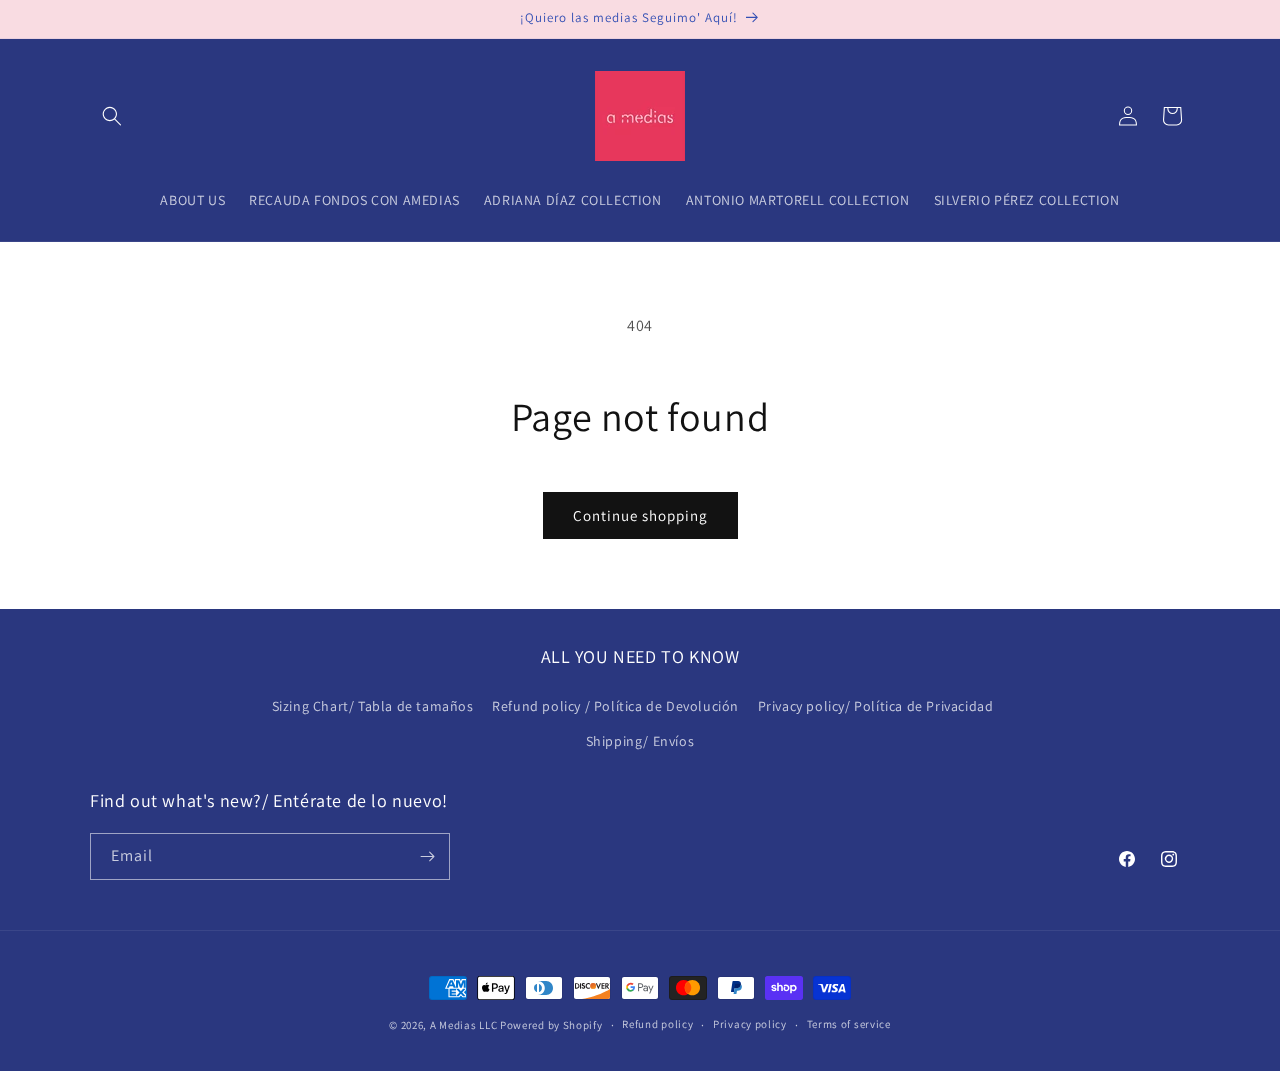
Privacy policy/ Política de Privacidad (876, 706)
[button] (112, 116)
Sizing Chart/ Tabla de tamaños (373, 706)
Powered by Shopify (551, 1025)
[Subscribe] (427, 856)
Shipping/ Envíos (640, 741)
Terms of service (849, 1024)
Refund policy (657, 1024)
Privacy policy (750, 1024)
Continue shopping (640, 515)
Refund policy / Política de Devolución (615, 706)
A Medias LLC (463, 1025)
